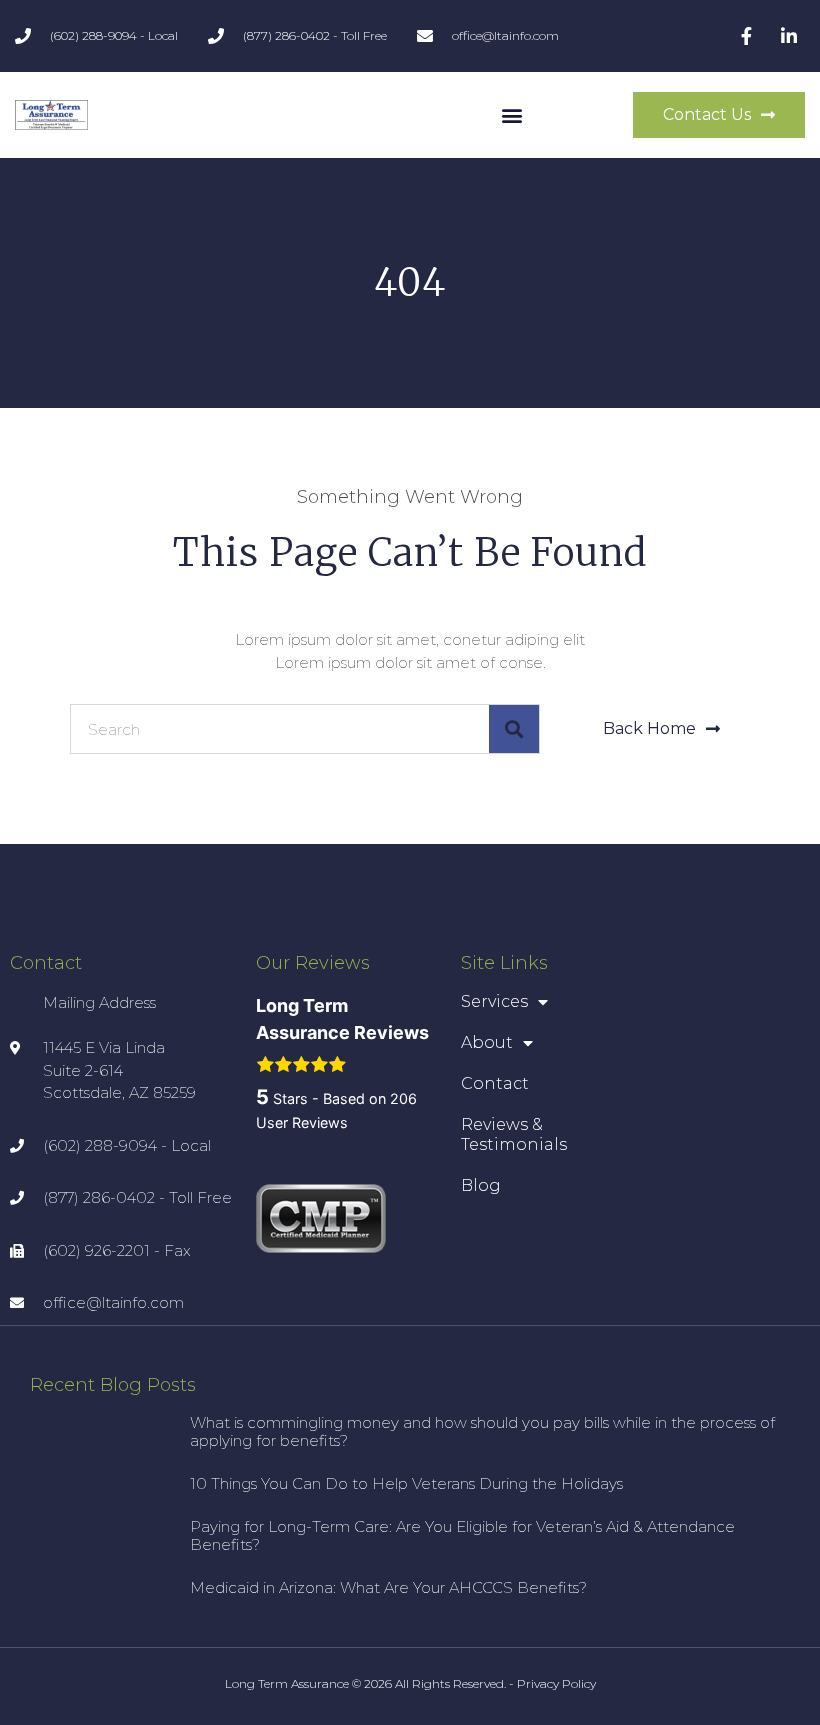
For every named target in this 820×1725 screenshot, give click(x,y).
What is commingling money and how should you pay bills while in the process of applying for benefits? (482, 1431)
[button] (512, 115)
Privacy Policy (556, 1683)
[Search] (514, 729)
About (487, 1042)
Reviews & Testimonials (514, 1134)
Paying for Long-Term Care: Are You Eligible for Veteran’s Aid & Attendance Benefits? (462, 1535)
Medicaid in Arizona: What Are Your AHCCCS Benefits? (388, 1587)
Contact (495, 1083)
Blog (481, 1185)
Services (494, 1001)
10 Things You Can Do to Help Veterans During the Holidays (406, 1483)
